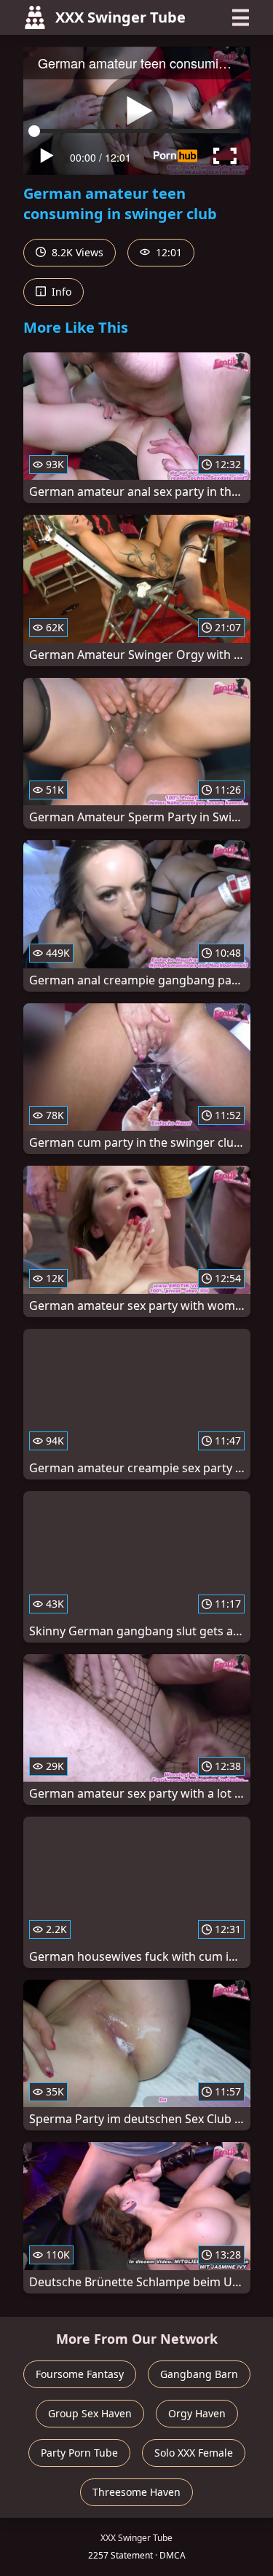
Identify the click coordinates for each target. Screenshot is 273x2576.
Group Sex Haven (90, 2413)
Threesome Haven (136, 2492)
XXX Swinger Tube (120, 17)
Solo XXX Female (194, 2453)
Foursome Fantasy (80, 2374)
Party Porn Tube (79, 2453)
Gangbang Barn (199, 2374)
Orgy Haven (197, 2413)
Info (60, 292)
